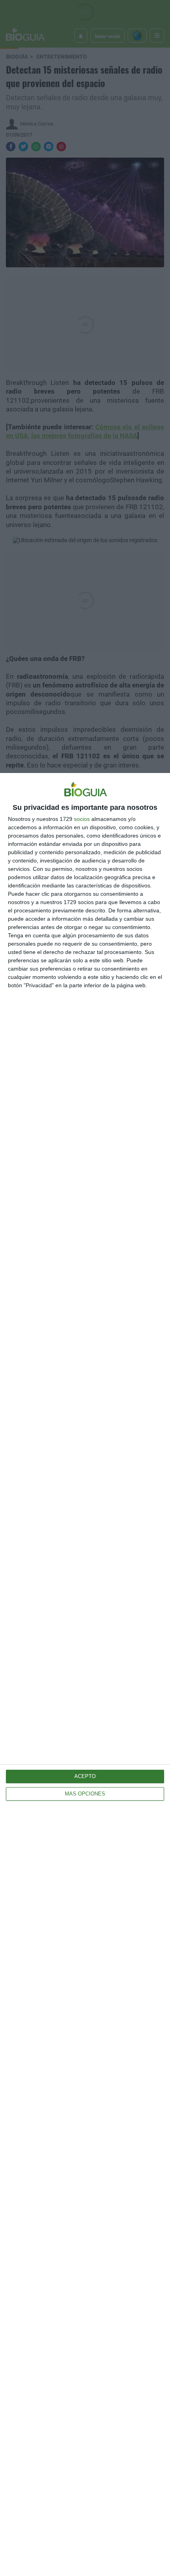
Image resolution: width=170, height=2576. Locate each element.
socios (82, 819)
